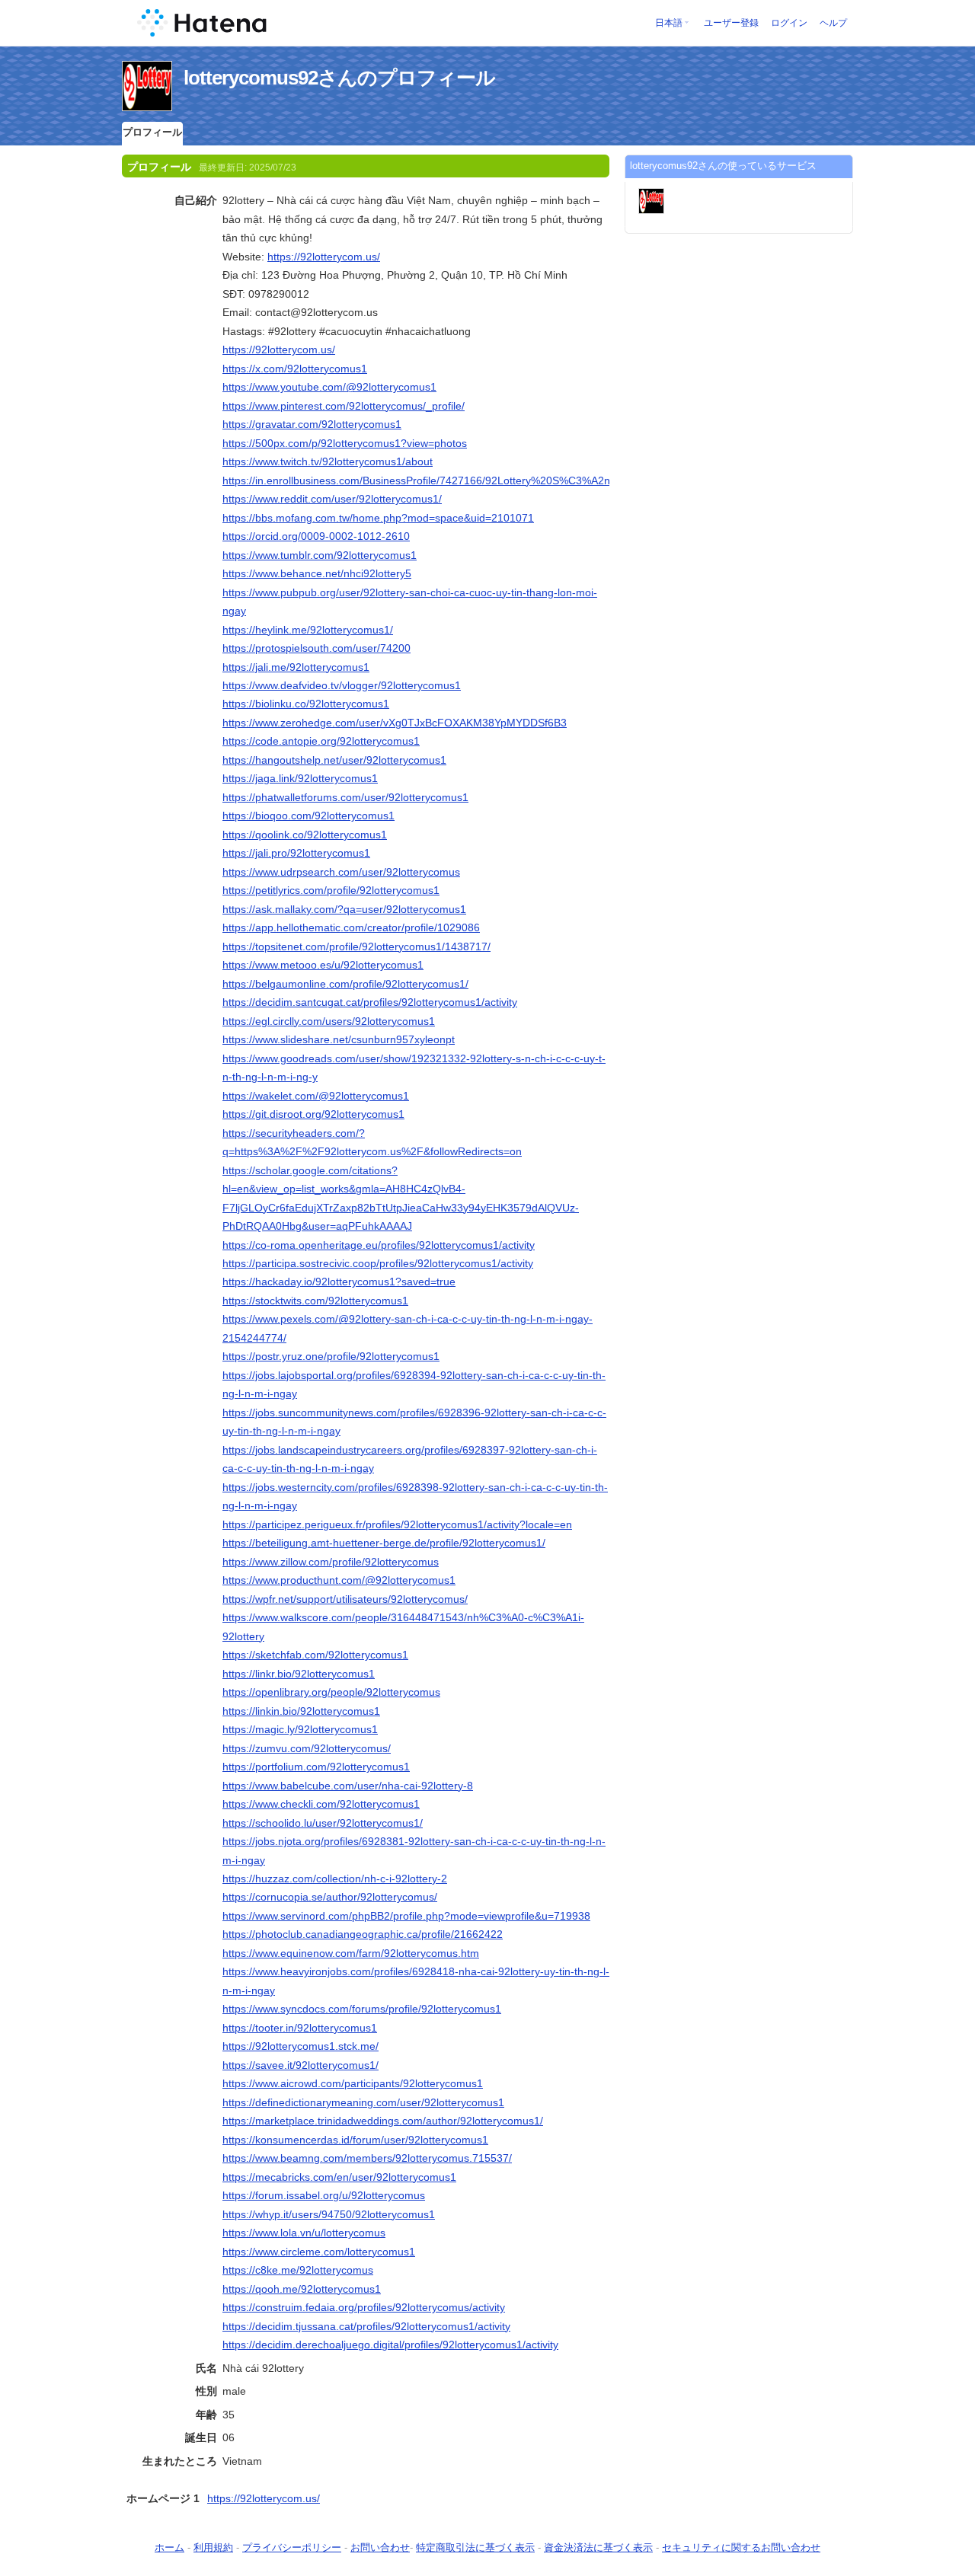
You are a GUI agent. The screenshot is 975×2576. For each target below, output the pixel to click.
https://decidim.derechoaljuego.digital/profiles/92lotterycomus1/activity (390, 2345)
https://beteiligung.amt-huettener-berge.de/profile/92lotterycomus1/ (384, 1543)
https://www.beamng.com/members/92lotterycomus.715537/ (367, 2158)
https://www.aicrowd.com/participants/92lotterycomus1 (353, 2083)
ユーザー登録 (731, 23)
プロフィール (152, 132)
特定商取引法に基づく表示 (475, 2547)
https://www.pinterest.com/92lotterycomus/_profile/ (344, 406)
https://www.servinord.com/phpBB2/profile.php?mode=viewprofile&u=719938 (406, 1916)
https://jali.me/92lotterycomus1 (296, 667)
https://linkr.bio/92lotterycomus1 (299, 1674)
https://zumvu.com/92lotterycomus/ (307, 1748)
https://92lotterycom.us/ (324, 257)
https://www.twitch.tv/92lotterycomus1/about (328, 461)
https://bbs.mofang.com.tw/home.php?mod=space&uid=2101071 (378, 518)
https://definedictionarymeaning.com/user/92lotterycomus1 (363, 2102)
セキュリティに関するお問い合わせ (741, 2547)
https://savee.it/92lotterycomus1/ (300, 2065)
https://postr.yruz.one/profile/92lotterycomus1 (331, 1356)
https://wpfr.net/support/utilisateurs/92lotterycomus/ (345, 1599)
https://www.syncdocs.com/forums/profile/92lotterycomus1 (362, 2009)
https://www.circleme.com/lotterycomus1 (319, 2252)
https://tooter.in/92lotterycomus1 (300, 2028)
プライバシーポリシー (292, 2547)
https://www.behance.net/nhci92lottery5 (317, 573)
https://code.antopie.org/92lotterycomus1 (321, 741)
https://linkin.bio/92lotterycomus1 (301, 1711)
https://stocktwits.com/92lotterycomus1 (315, 1301)
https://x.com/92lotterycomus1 (295, 369)
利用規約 (213, 2547)
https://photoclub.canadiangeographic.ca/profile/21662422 (363, 1934)
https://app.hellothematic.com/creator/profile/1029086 (351, 927)
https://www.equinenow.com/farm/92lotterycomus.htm (351, 1953)
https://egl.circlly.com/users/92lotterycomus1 (329, 1021)
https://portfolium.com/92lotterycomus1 (316, 1767)
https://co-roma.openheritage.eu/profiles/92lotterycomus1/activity (379, 1245)
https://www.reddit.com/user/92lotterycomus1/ (332, 499)
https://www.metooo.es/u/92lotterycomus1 (323, 965)
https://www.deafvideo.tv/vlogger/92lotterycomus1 (342, 685)
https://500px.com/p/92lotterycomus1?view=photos (345, 443)
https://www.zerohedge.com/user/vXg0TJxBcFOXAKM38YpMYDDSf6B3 (395, 723)
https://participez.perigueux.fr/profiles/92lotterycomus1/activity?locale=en (397, 1524)
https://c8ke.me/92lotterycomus (298, 2270)
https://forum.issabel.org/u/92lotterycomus (324, 2195)
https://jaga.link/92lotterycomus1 (300, 778)
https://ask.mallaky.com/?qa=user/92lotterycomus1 (344, 909)
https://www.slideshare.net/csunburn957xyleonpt (339, 1039)
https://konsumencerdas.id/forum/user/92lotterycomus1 (355, 2140)
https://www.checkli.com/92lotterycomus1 (321, 1804)
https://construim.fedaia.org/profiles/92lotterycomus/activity (364, 2307)
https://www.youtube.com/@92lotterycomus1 (329, 387)
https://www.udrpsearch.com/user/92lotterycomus (341, 872)
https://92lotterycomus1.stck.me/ (300, 2046)
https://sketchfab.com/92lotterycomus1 (315, 1655)
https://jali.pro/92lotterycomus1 (296, 853)
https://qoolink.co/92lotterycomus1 (305, 835)
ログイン (789, 23)
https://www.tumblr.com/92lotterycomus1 (320, 555)
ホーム (169, 2547)
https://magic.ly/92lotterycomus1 (300, 1729)
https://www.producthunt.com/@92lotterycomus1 (339, 1580)
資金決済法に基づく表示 (598, 2547)
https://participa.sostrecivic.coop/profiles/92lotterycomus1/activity (378, 1263)
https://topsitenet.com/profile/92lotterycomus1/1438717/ (356, 946)
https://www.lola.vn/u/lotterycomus (304, 2233)
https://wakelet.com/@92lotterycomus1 (316, 1096)
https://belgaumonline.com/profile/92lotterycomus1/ (345, 984)
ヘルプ (833, 23)
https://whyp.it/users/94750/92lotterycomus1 (329, 2214)
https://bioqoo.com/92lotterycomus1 (308, 816)
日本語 (669, 23)
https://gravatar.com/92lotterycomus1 (312, 424)
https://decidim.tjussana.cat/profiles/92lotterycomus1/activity (366, 2326)
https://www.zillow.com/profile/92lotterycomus (331, 1562)
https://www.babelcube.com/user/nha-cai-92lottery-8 (348, 1786)
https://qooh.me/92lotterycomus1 (302, 2289)
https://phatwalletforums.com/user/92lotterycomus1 (345, 797)
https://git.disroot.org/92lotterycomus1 (313, 1114)
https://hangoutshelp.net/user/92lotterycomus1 (334, 760)
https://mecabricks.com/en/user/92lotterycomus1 (339, 2177)
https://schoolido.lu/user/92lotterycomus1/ (323, 1823)
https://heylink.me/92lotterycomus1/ (308, 630)
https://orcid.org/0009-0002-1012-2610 (316, 536)
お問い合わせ (380, 2547)
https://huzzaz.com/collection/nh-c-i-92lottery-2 (335, 1879)
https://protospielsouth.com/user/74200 (316, 648)
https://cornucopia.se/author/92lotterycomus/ (330, 1897)
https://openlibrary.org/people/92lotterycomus (331, 1692)
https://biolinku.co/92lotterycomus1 (306, 704)
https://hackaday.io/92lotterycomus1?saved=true (339, 1282)
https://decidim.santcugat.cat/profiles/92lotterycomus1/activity (370, 1002)
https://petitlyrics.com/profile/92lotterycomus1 (331, 890)
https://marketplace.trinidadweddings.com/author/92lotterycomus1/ (383, 2121)
